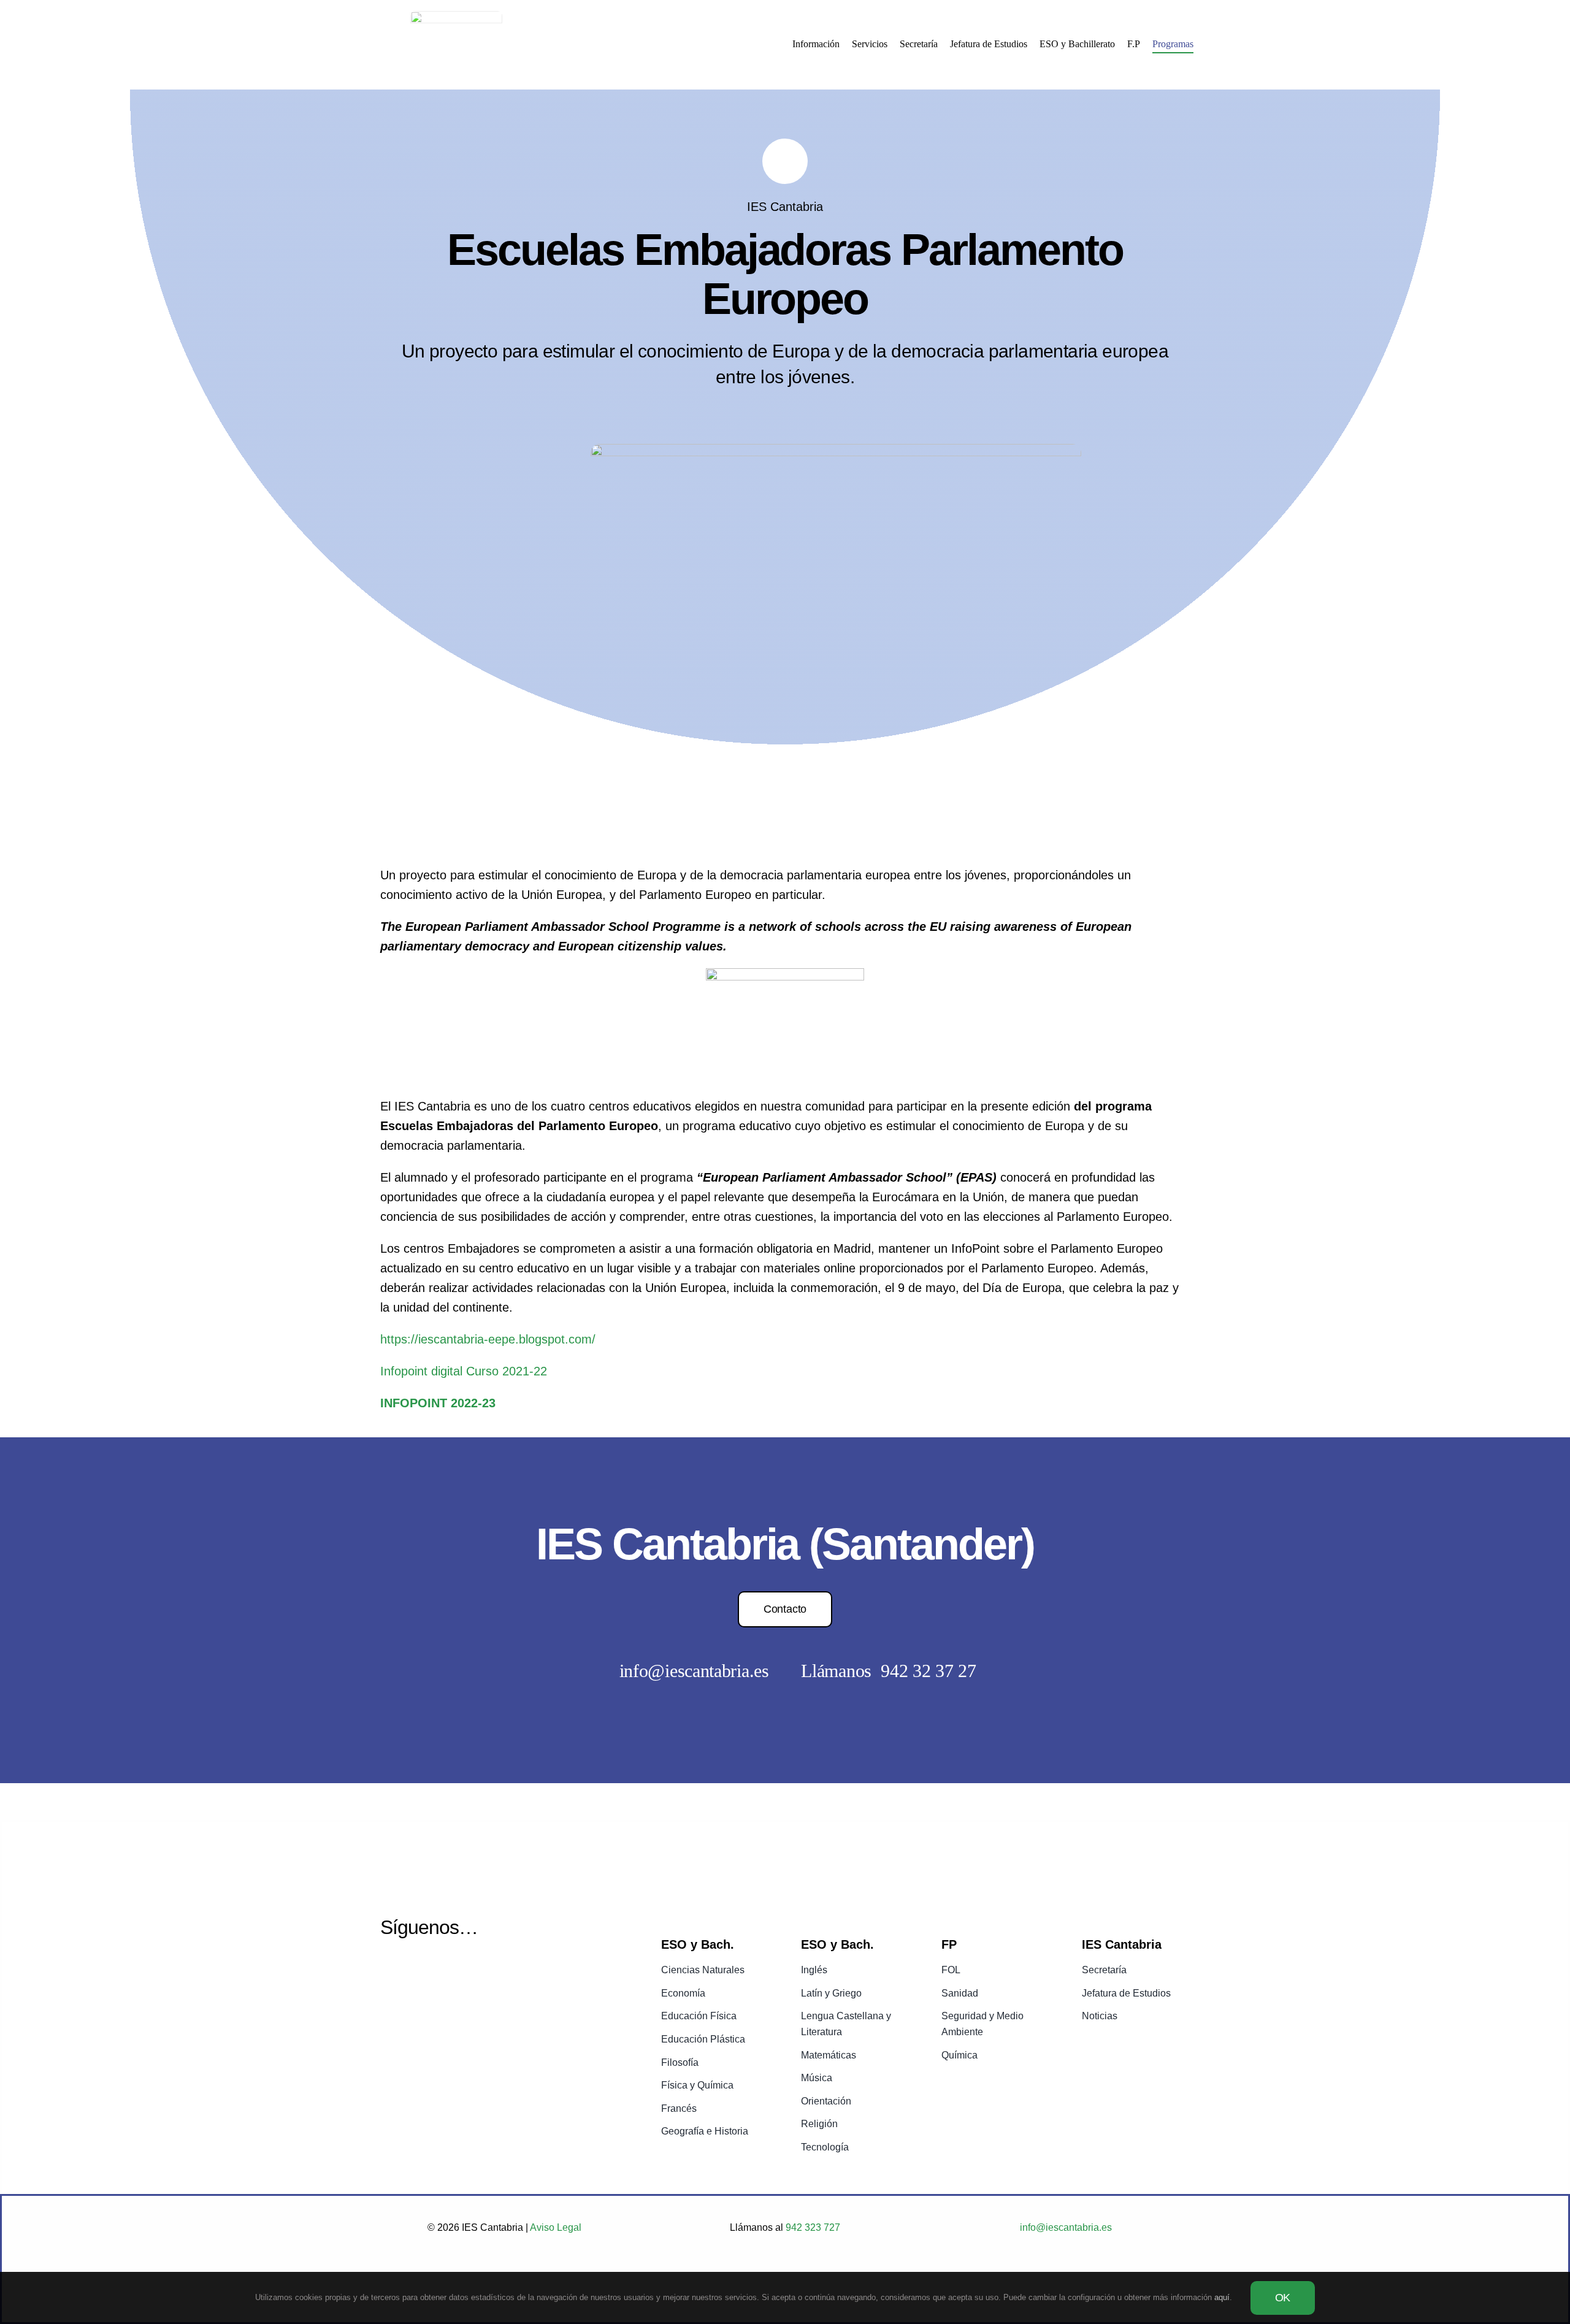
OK (1283, 2298)
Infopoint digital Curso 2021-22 (464, 1371)
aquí (1222, 2297)
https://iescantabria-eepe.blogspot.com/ (488, 1339)
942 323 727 (812, 2227)
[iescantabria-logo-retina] (456, 17)
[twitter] (390, 1971)
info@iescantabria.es (694, 1671)
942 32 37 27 (928, 1671)
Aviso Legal (556, 2227)
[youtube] (421, 1971)
